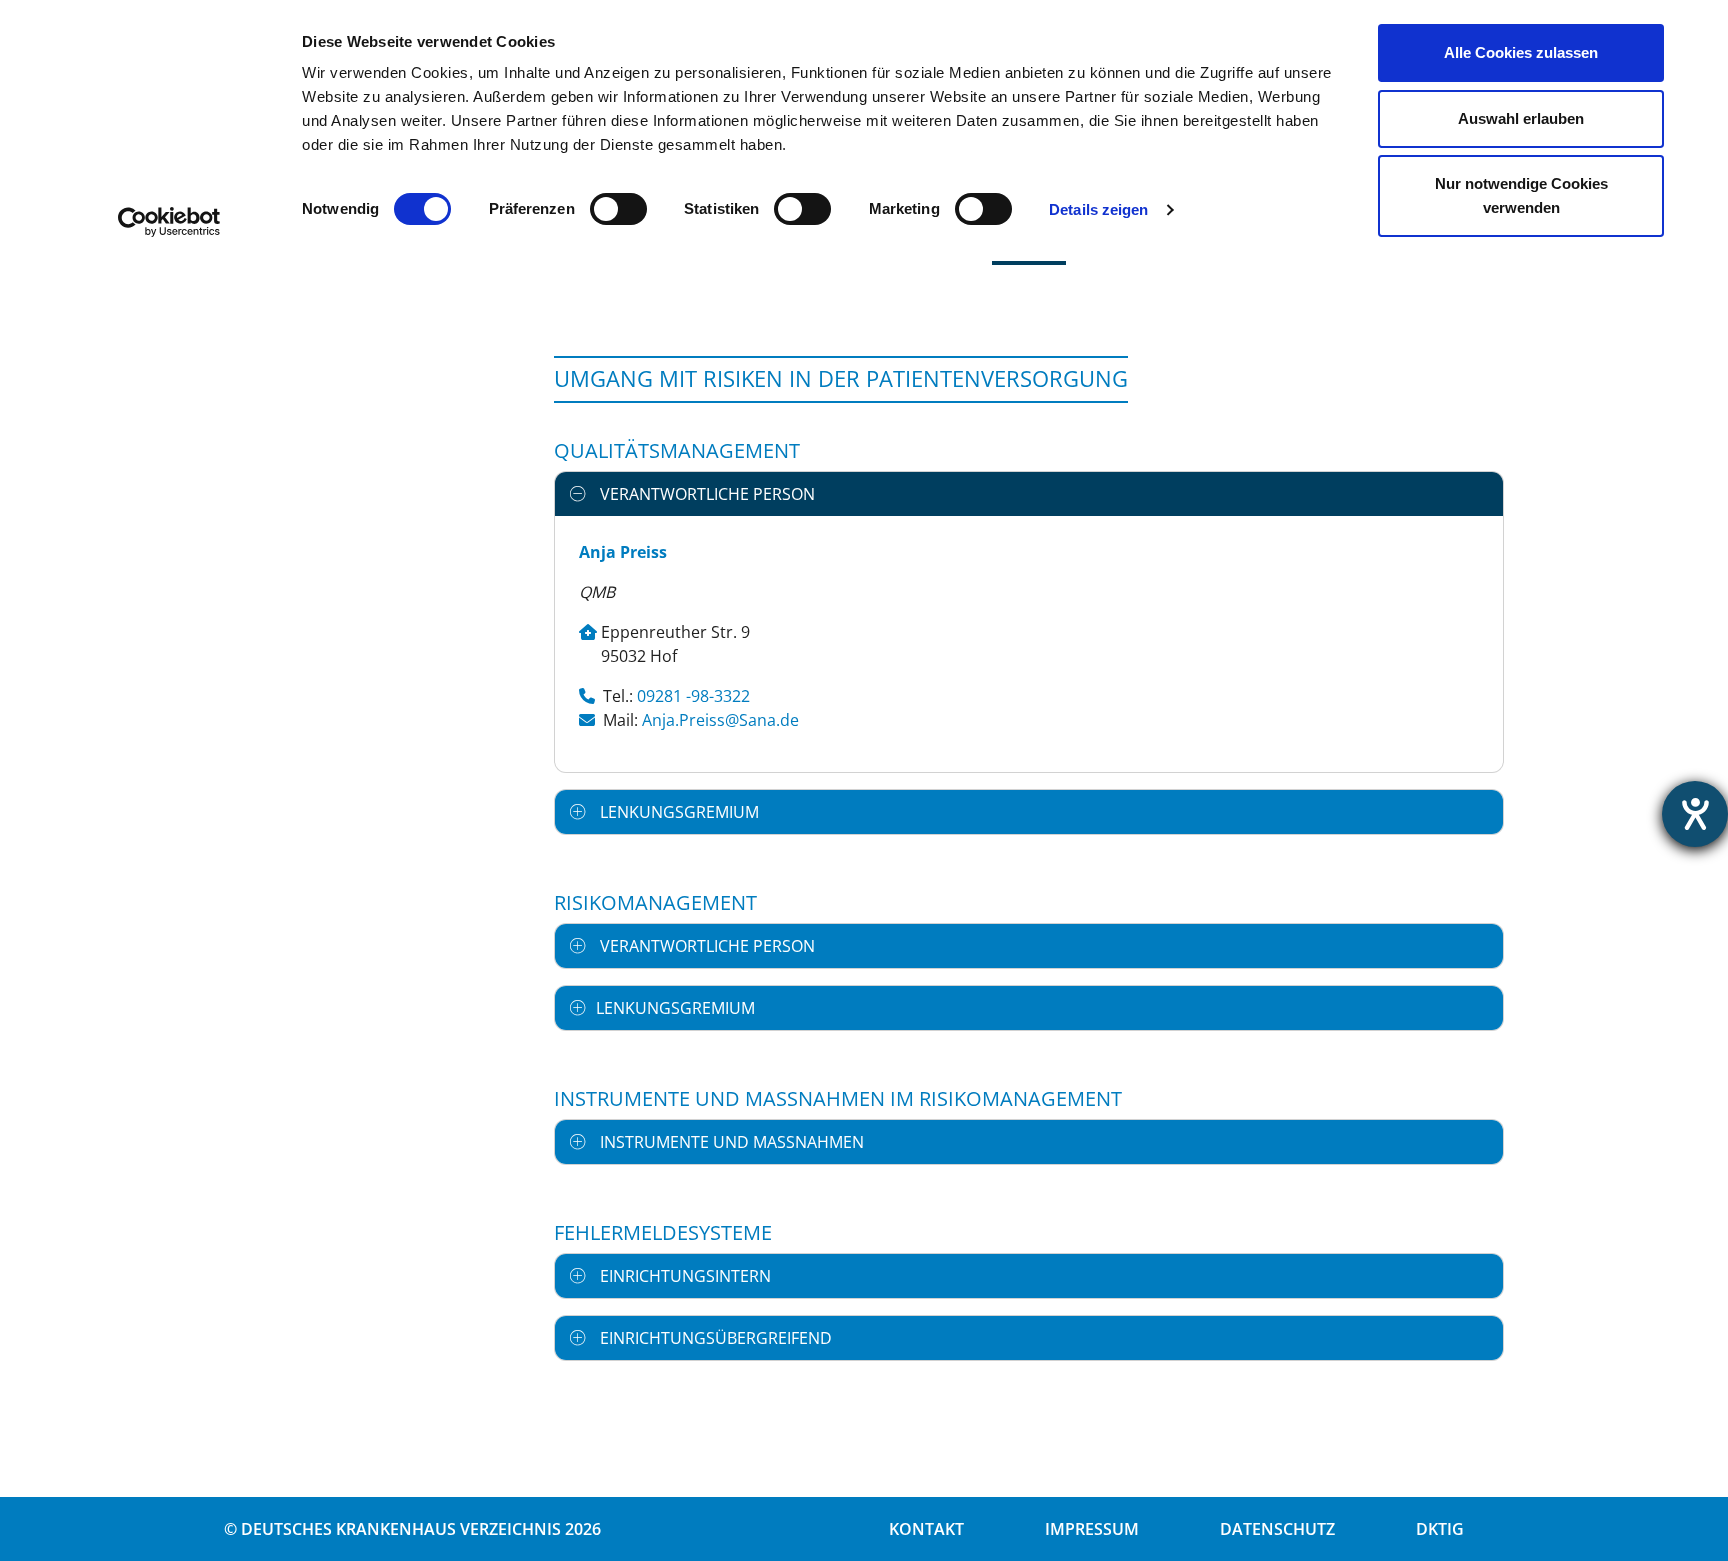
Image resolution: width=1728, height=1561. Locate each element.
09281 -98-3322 (693, 696)
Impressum (1092, 1529)
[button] (1029, 494)
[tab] (1029, 494)
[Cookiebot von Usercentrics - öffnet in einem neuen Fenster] (169, 222)
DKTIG (1440, 1529)
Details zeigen (1098, 209)
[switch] (618, 209)
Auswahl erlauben (1521, 118)
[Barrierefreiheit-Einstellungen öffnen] (1695, 814)
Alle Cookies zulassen (1521, 52)
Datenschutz (1277, 1529)
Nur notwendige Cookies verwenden (1521, 195)
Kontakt (926, 1529)
